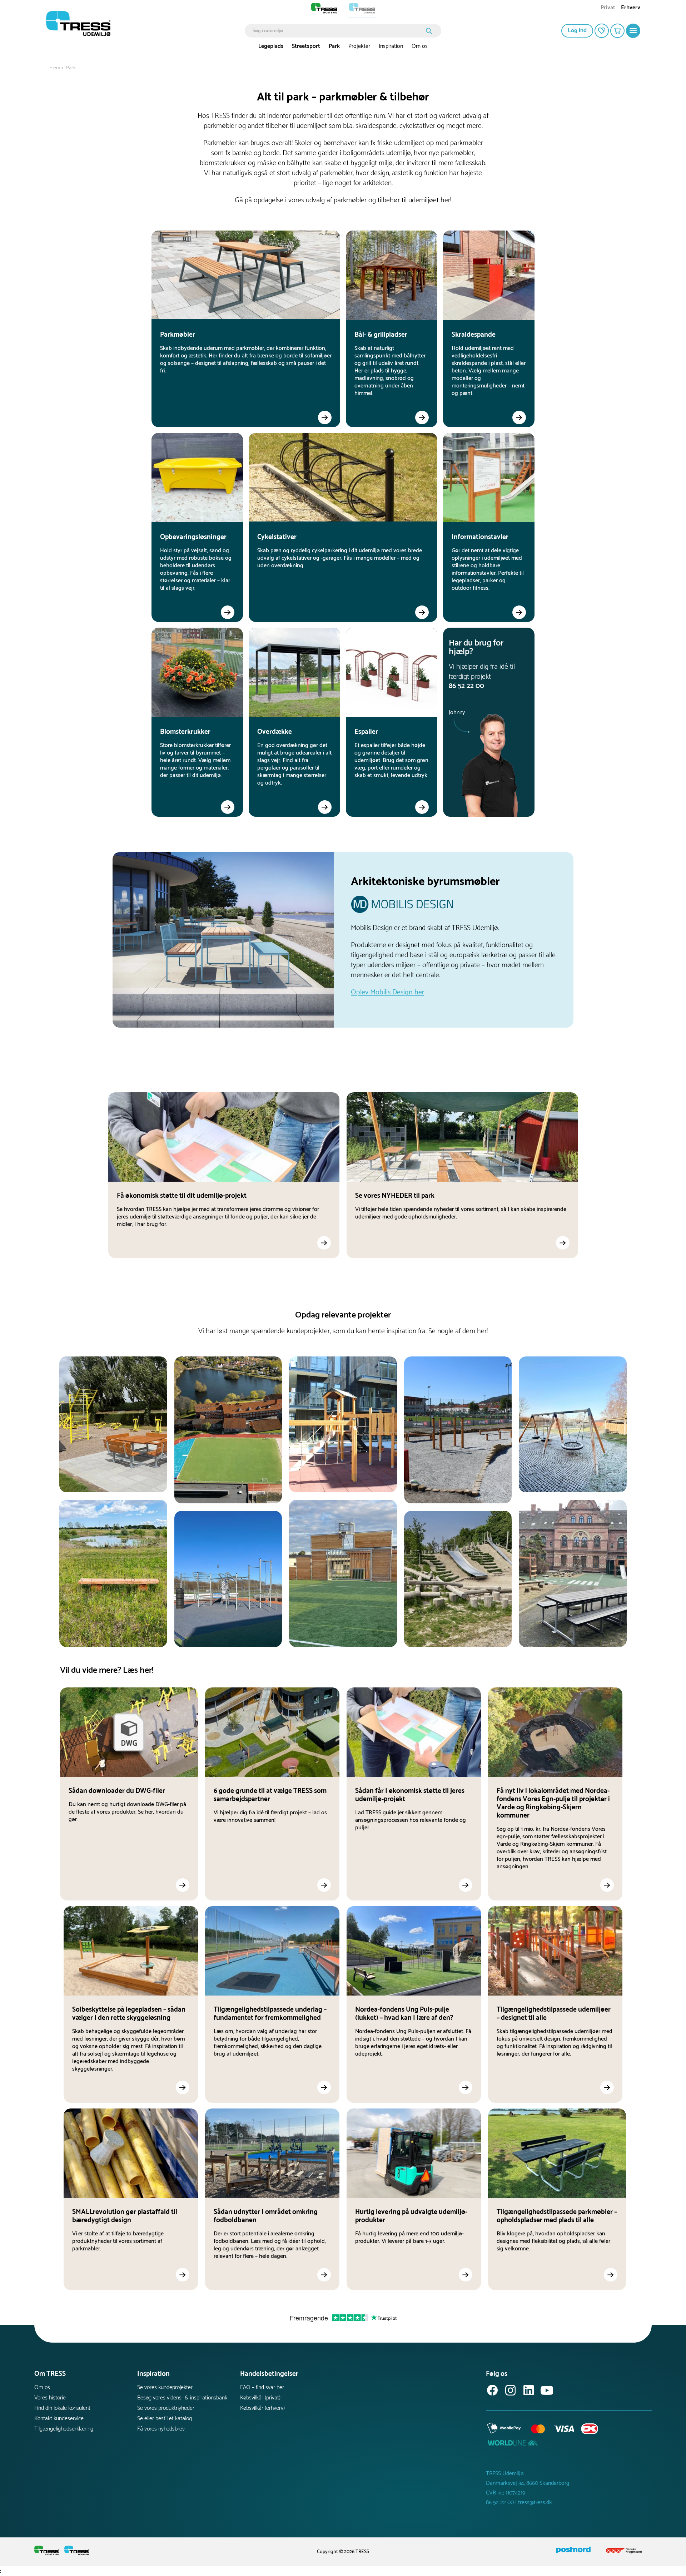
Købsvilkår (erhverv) (262, 2408)
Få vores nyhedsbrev (161, 2429)
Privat (608, 8)
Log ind (577, 31)
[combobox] (338, 31)
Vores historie (50, 2398)
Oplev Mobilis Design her (387, 992)
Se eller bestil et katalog (165, 2419)
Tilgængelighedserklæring (64, 2429)
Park (334, 46)
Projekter (359, 46)
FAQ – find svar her (262, 2387)
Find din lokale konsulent (62, 2408)
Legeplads (271, 46)
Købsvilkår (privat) (260, 2398)
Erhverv (631, 8)
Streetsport (306, 46)
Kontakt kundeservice (59, 2419)
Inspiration (391, 46)
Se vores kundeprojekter (165, 2387)
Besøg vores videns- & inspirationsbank (182, 2398)
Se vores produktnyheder (166, 2408)
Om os (420, 46)
